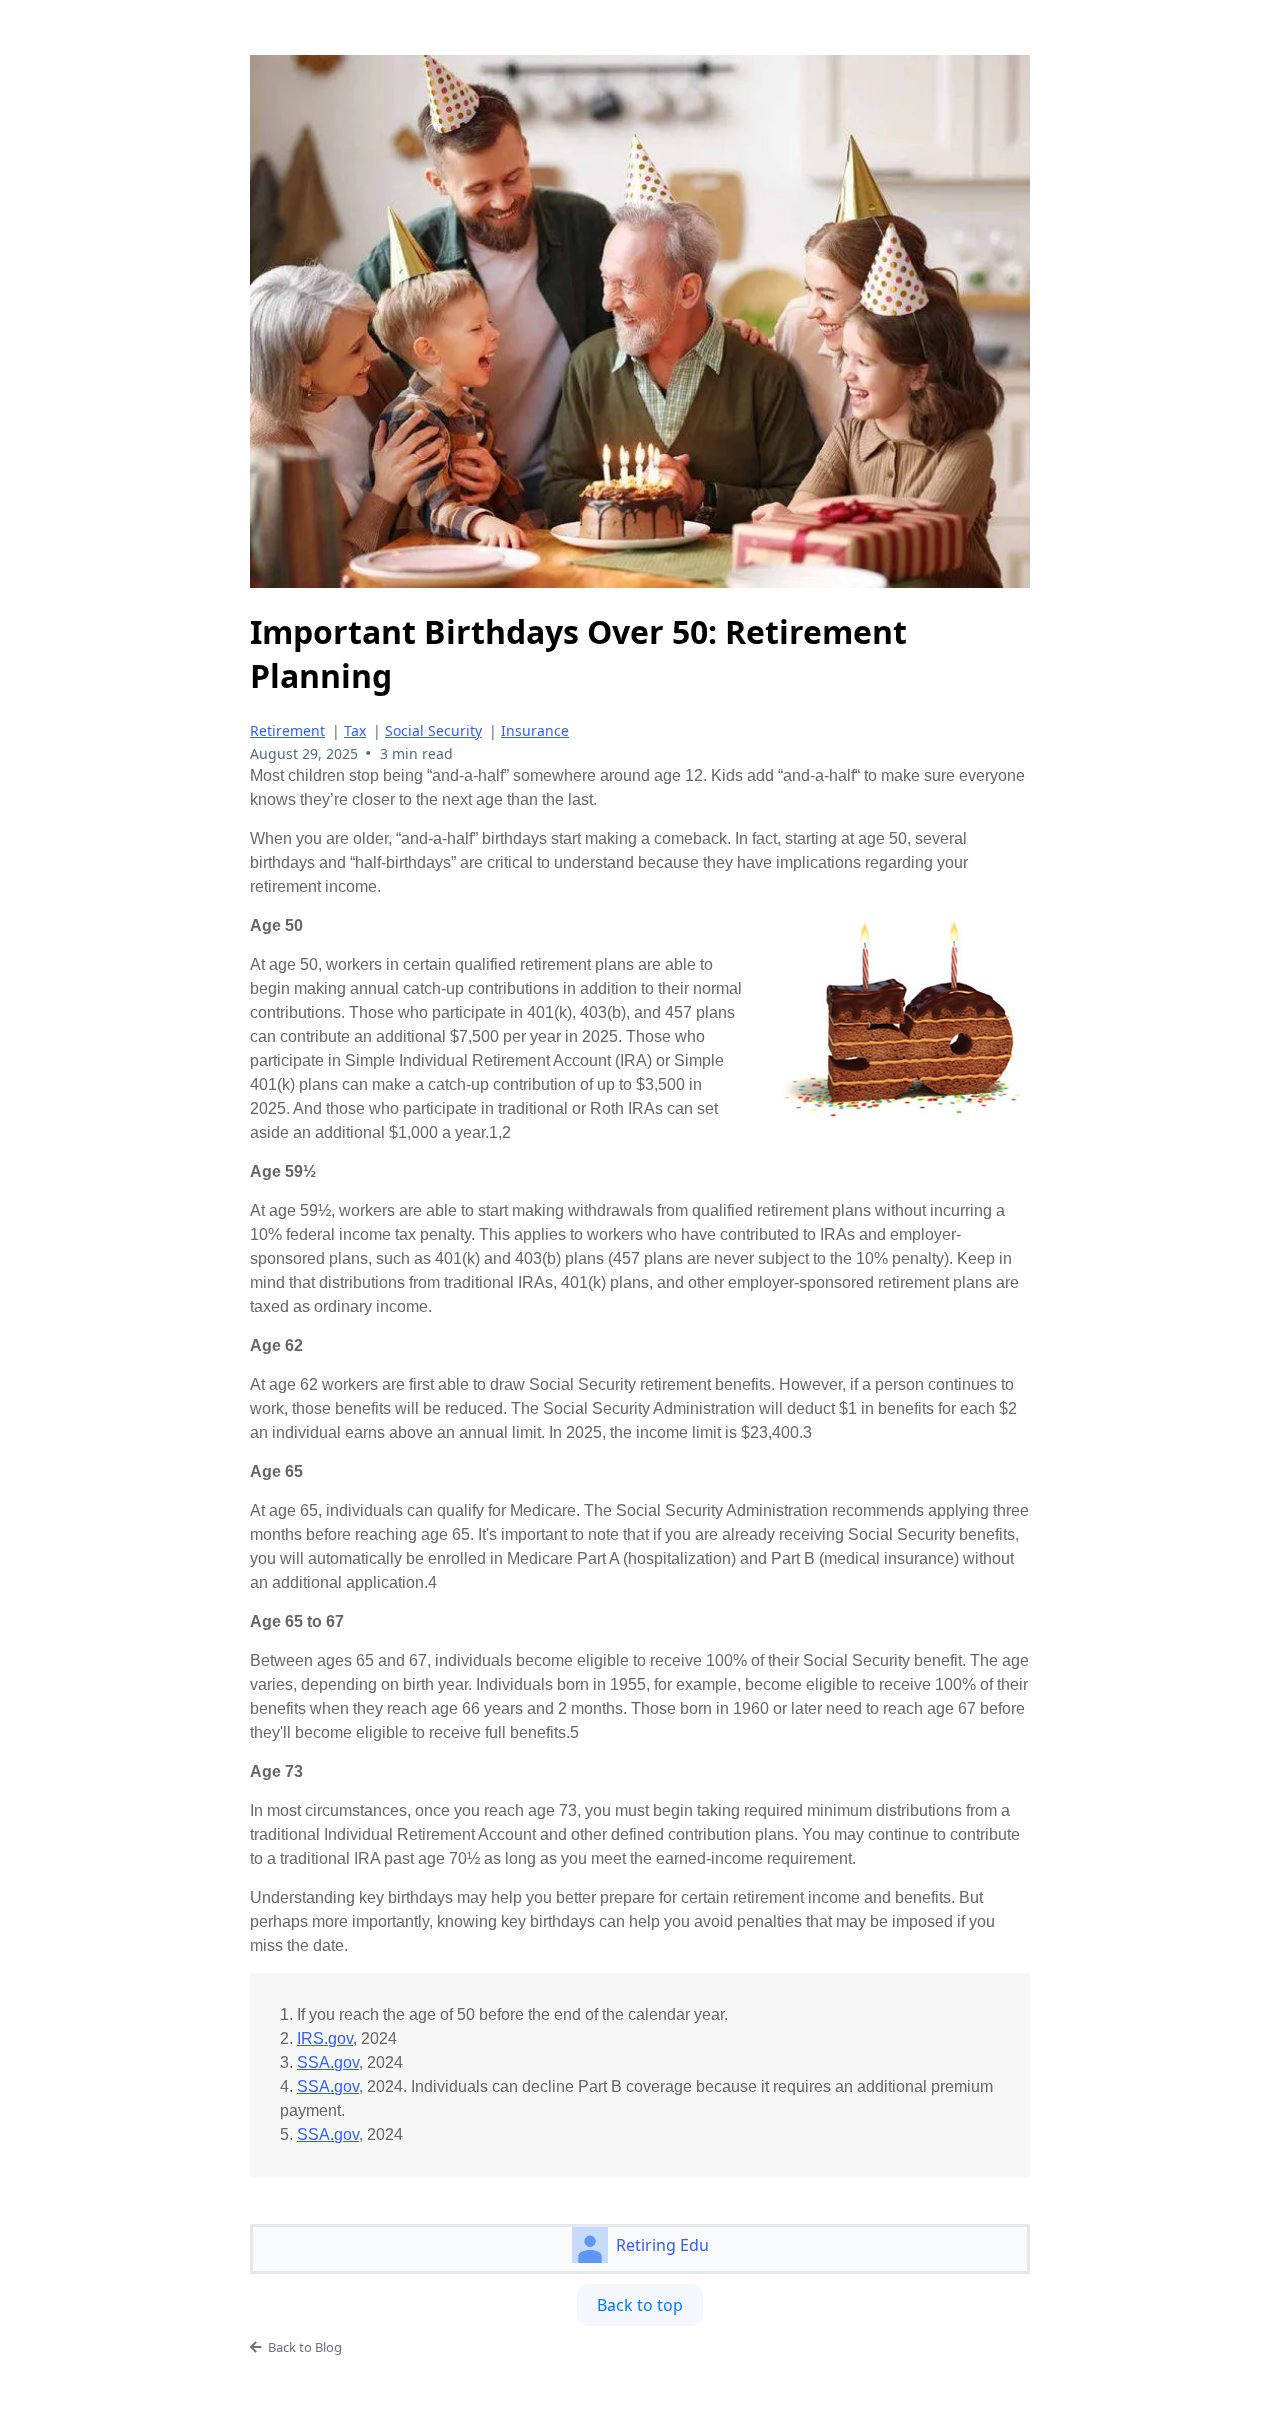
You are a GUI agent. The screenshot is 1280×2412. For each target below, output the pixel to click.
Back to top (640, 2305)
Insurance (535, 730)
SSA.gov (328, 2062)
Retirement (287, 730)
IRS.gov (325, 2038)
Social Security (433, 730)
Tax (355, 730)
